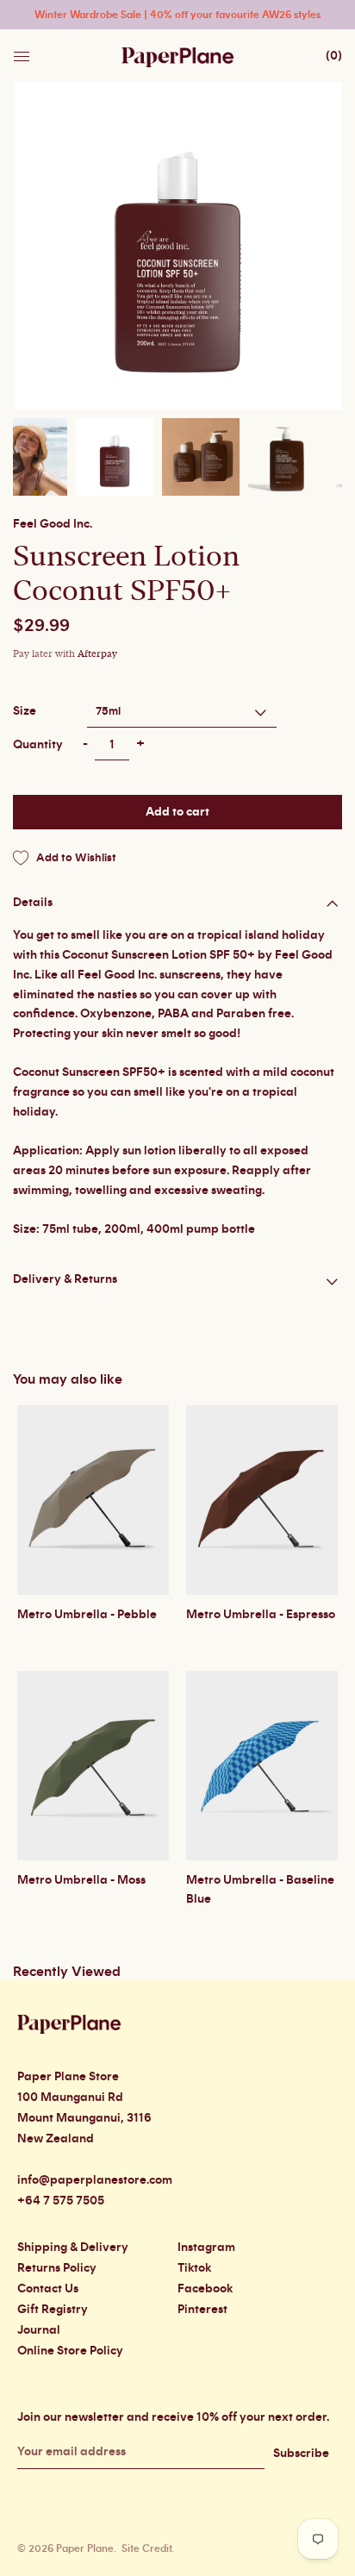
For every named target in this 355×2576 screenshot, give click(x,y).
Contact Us (48, 2289)
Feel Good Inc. (53, 524)
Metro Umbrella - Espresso (261, 1615)
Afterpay (97, 654)
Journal (39, 2330)
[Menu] (23, 52)
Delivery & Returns (65, 1279)
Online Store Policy (70, 2351)
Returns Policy (57, 2268)
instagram (206, 2248)
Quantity (38, 745)
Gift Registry (53, 2310)
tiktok (194, 2268)
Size (25, 711)
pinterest (202, 2310)
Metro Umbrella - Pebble (87, 1615)
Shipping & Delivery (73, 2248)
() (334, 56)
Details (33, 903)
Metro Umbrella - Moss (81, 1880)
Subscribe (301, 2454)
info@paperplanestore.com (95, 2180)
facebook (205, 2289)
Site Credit (146, 2548)
